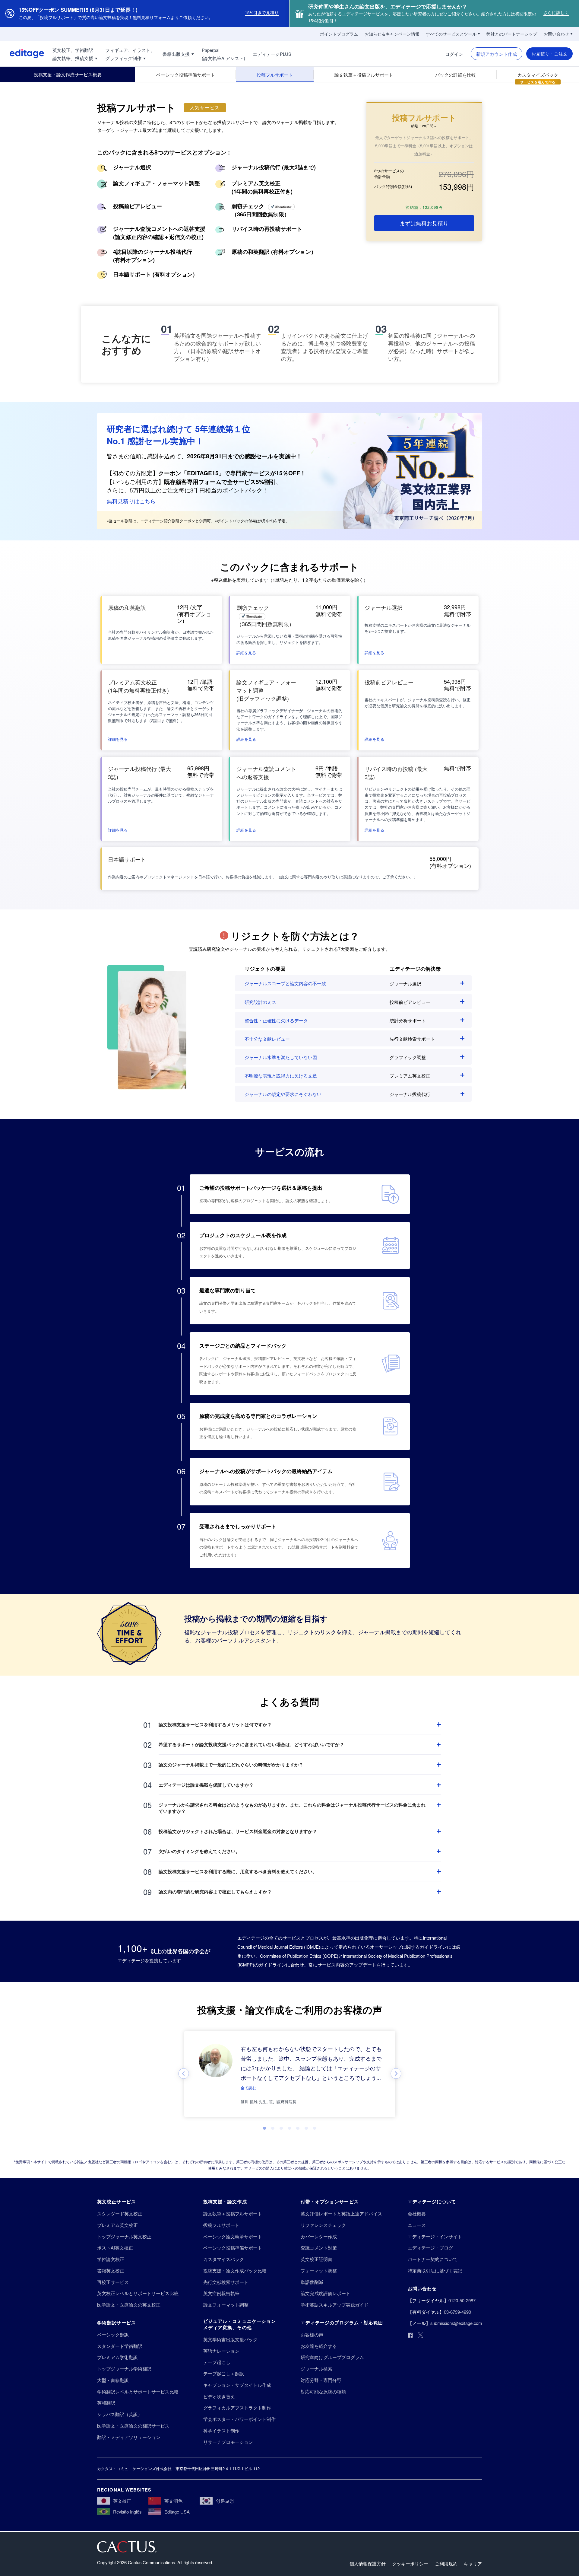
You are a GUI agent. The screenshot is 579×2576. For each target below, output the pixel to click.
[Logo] (22, 54)
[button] (246, 652)
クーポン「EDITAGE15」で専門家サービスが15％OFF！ (232, 473)
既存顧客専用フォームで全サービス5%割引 (220, 482)
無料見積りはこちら (131, 501)
